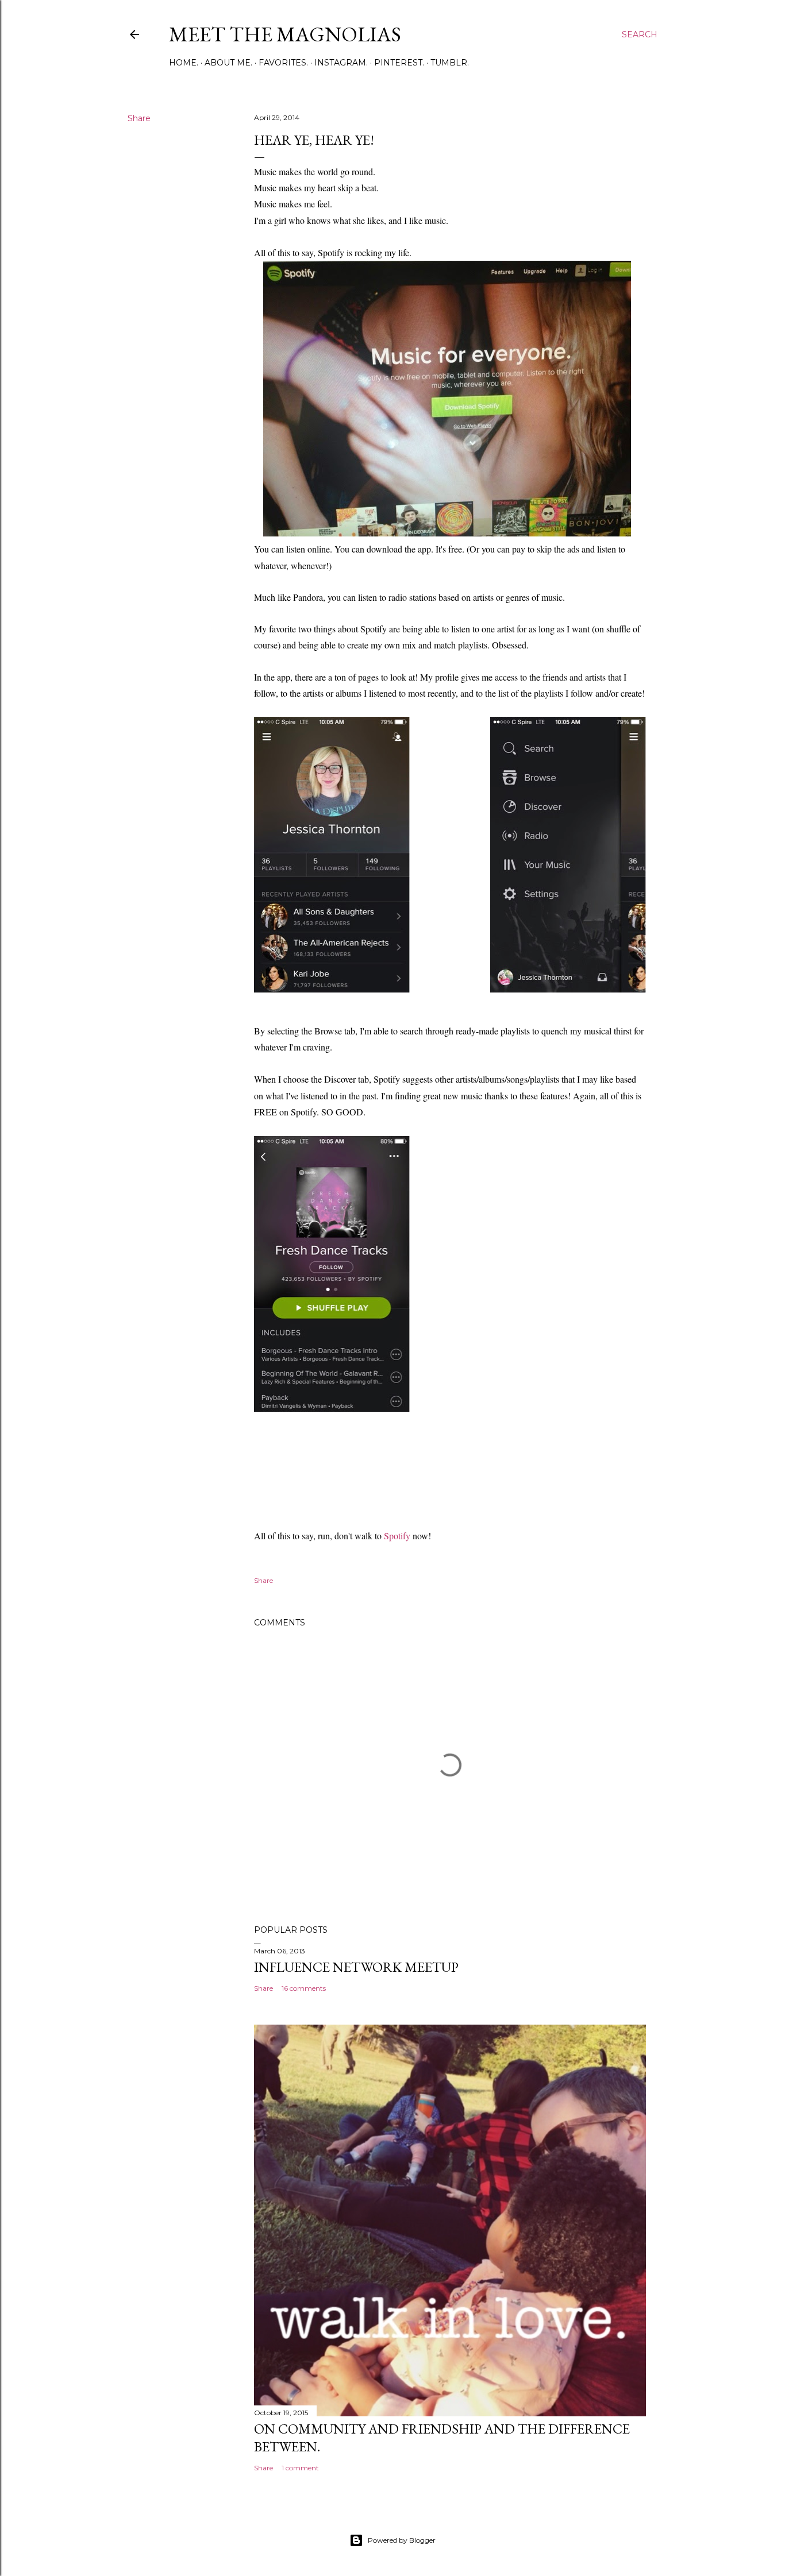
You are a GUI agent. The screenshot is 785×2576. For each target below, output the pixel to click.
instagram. (341, 63)
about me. (228, 63)
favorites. (283, 63)
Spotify (397, 1536)
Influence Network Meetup (356, 1967)
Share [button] (139, 118)
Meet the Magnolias (285, 34)
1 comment (300, 2468)
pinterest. (399, 63)
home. (184, 63)
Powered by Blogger (402, 2540)
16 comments (304, 1988)
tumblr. (450, 63)
